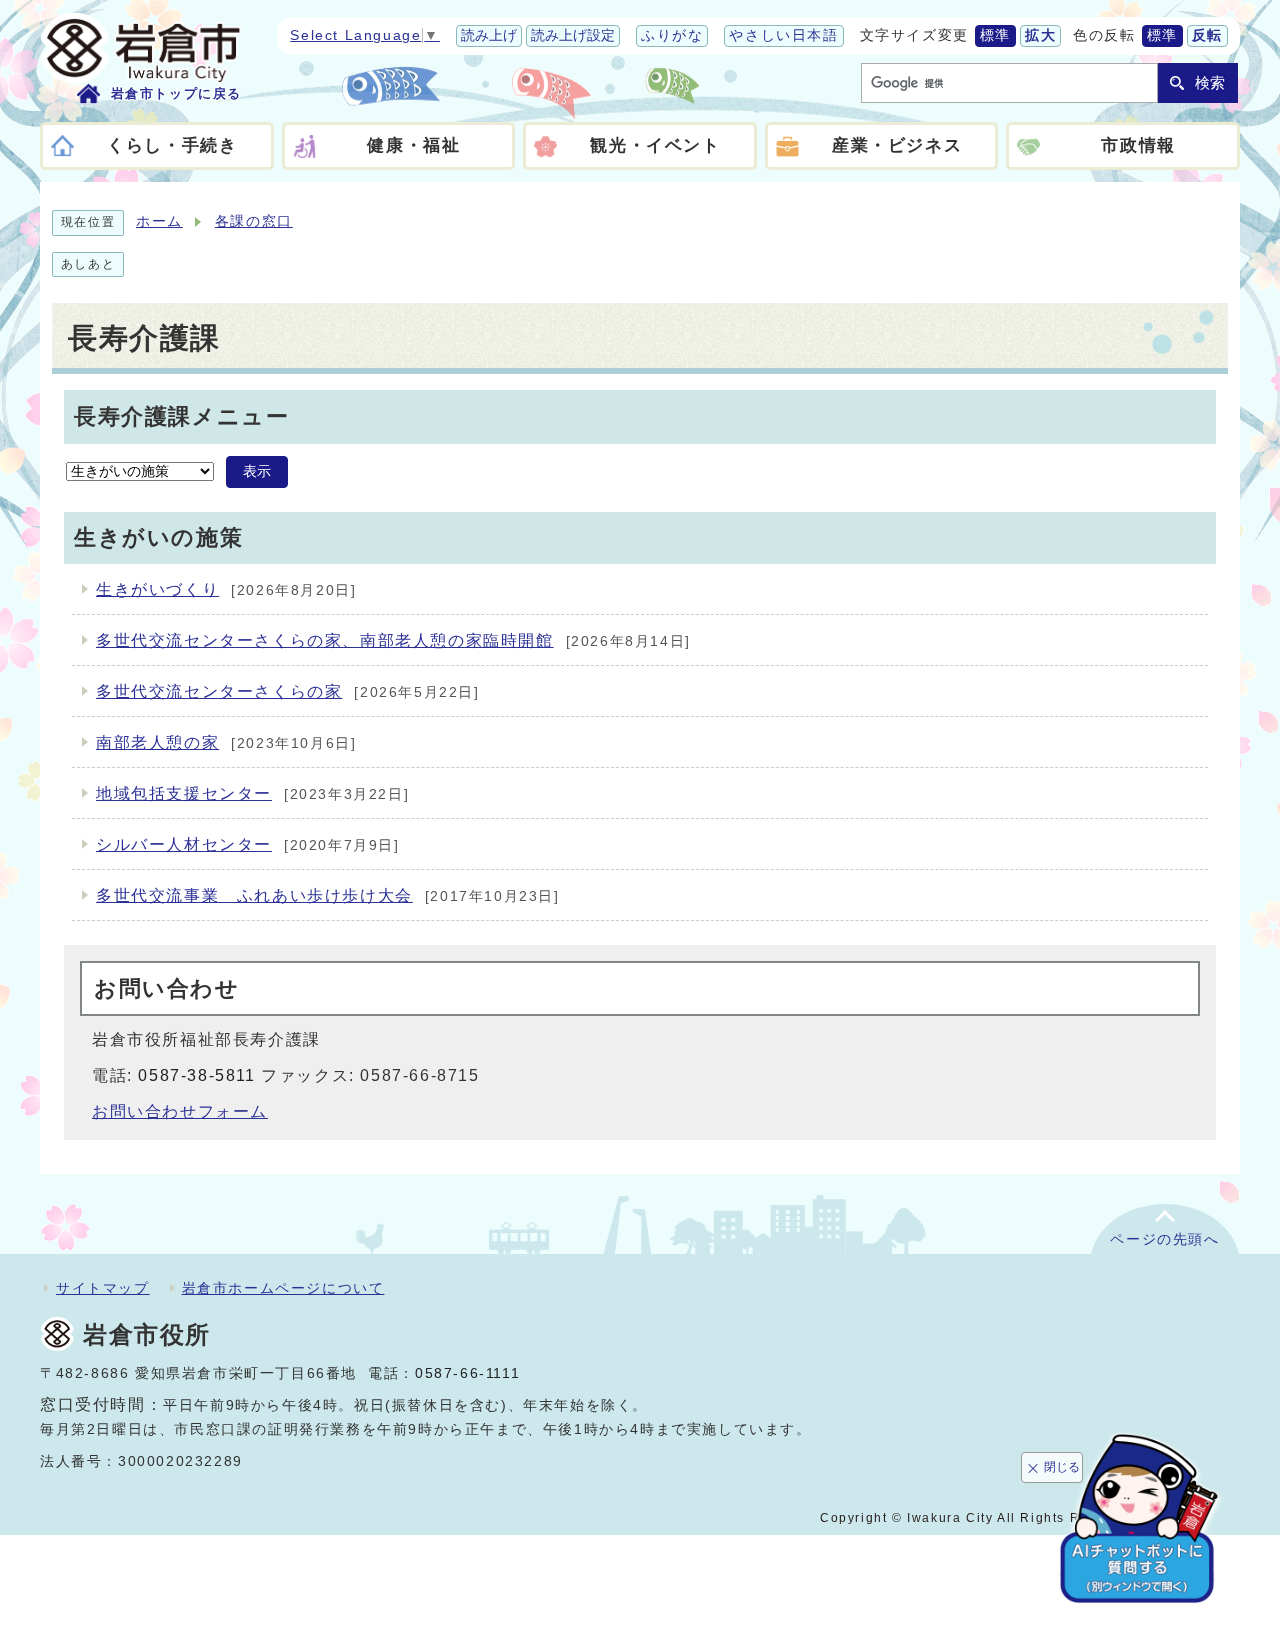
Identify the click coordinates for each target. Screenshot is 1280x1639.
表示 (257, 471)
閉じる (1062, 1467)
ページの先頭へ (1164, 1239)
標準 (995, 35)
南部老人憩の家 (157, 742)
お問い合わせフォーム (180, 1111)
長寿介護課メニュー (181, 416)
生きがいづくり (157, 589)
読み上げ (489, 35)
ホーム (159, 221)
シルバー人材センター (184, 844)
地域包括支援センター (184, 793)
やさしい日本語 (783, 35)
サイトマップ (103, 1288)
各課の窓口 (254, 221)
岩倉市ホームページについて (283, 1288)
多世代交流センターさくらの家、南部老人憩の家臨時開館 (325, 640)
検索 (1210, 82)
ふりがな (672, 35)
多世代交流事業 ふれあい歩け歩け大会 (254, 895)
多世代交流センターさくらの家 (219, 691)
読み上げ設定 (573, 35)
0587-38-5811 (196, 1075)
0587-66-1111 (467, 1373)
